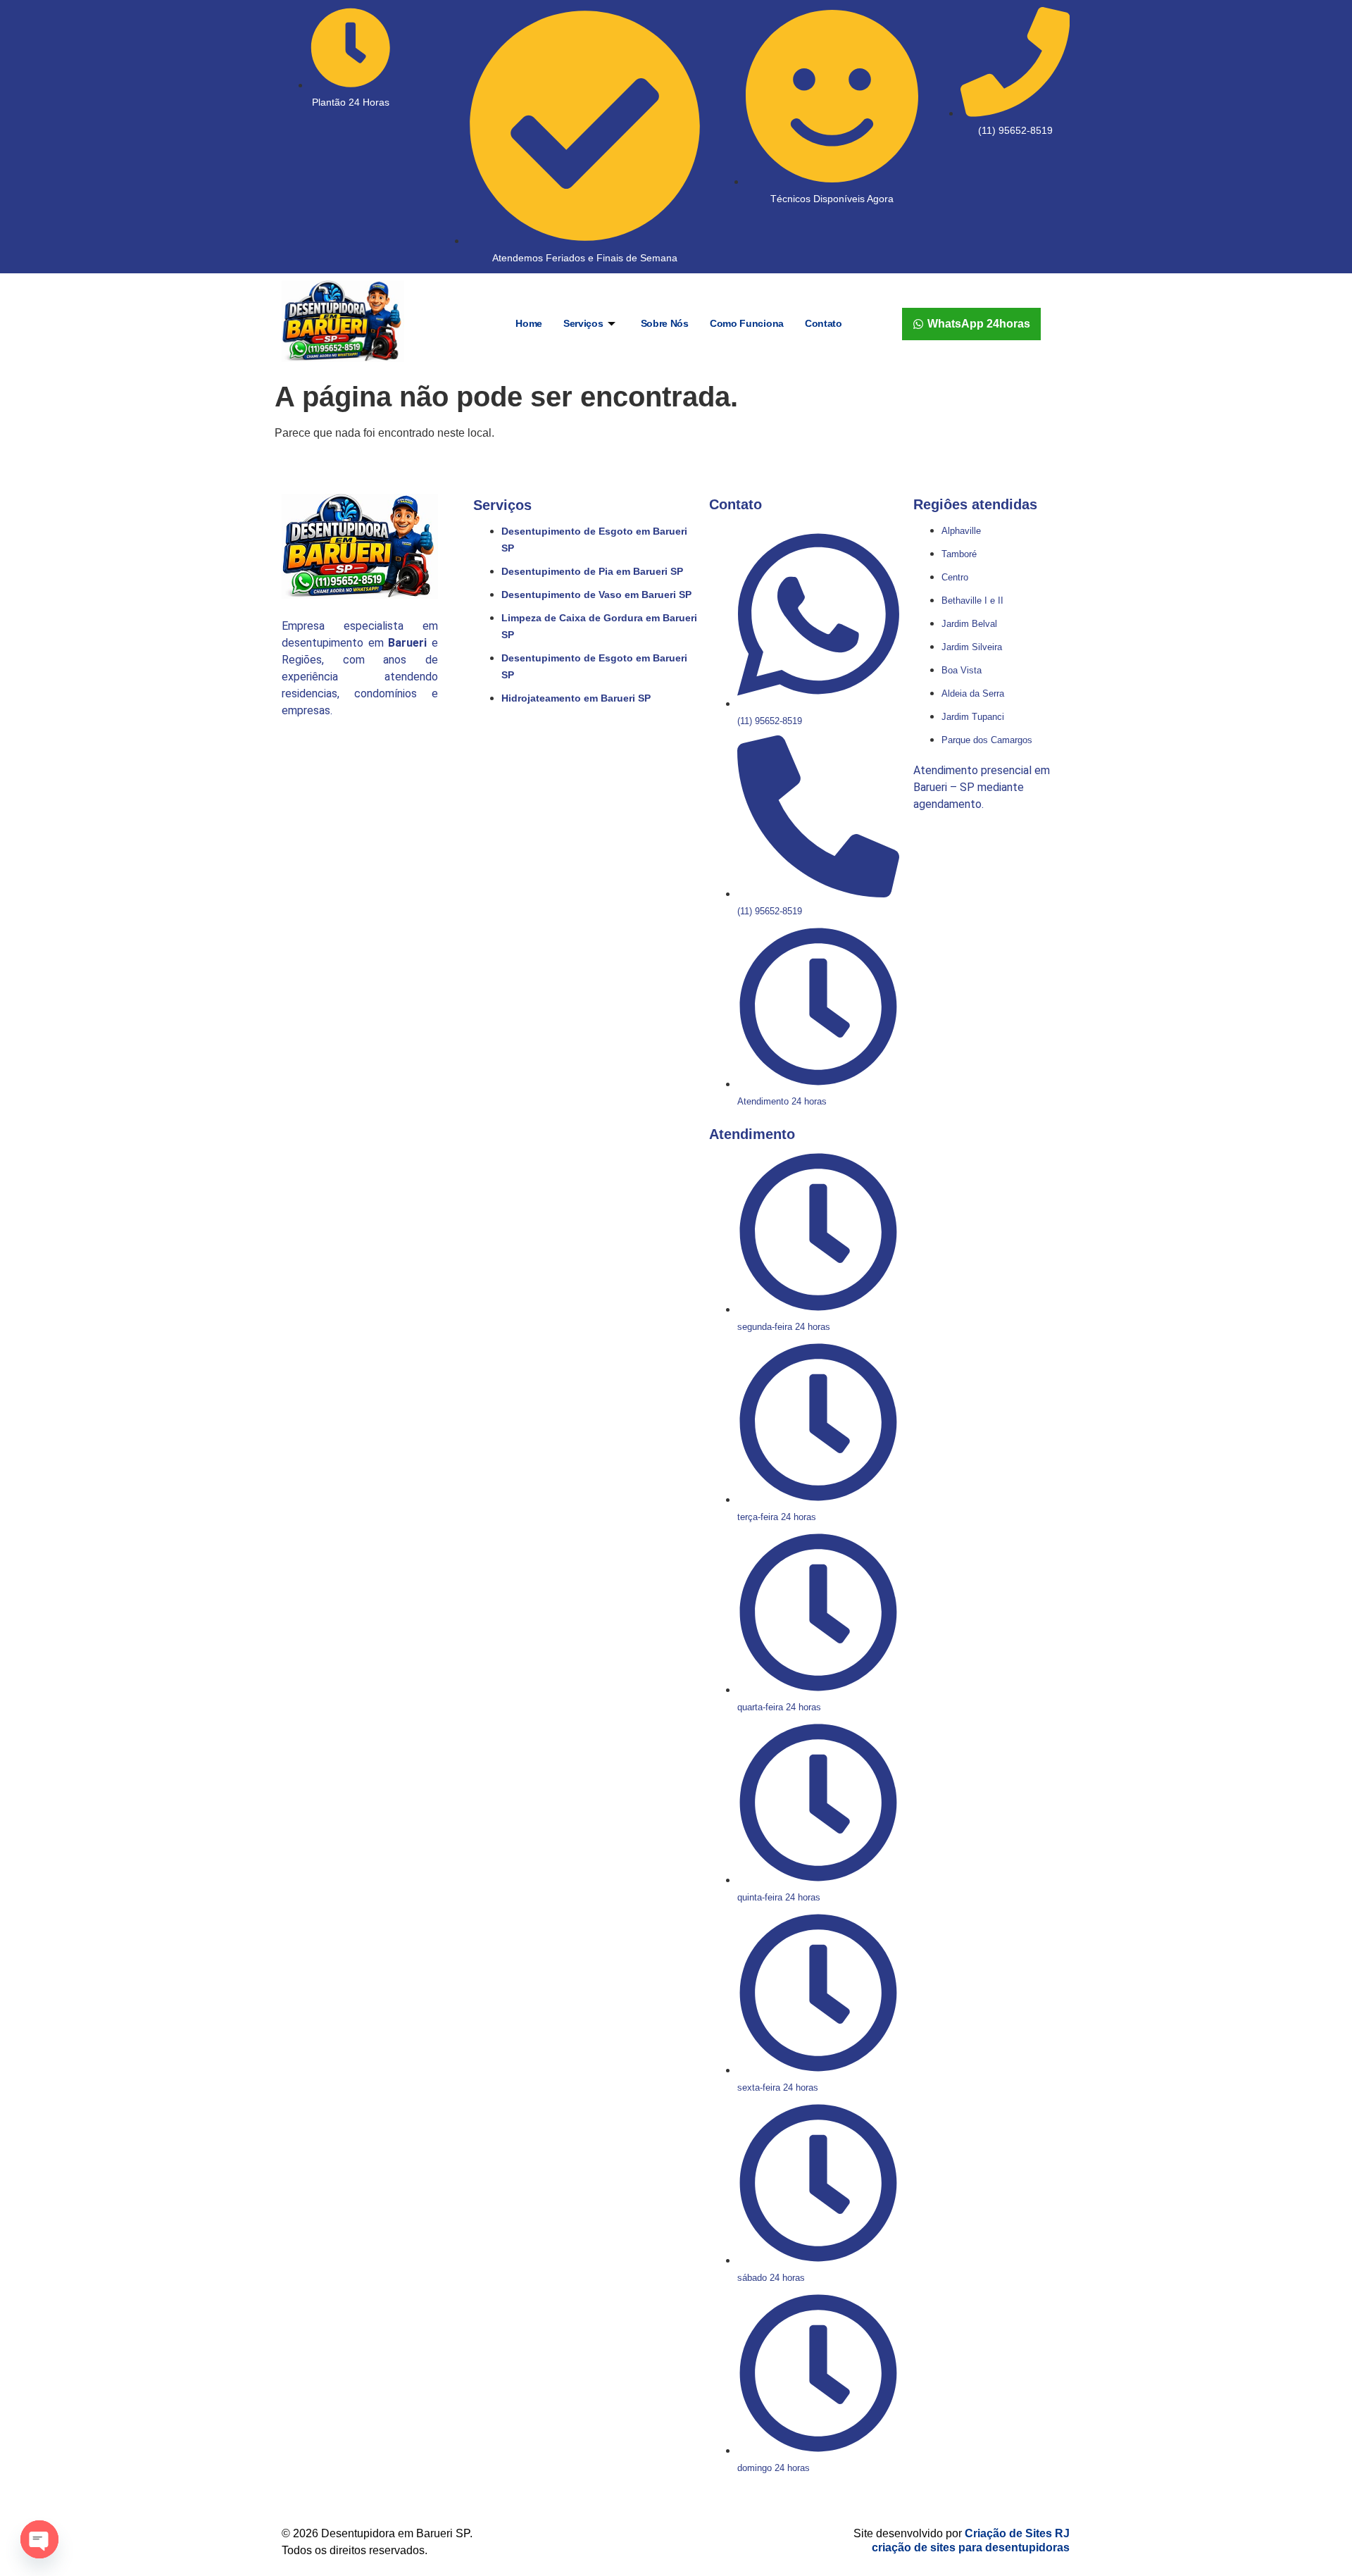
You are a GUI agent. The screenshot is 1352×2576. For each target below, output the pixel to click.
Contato (824, 323)
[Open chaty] (39, 2539)
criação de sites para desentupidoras (971, 2547)
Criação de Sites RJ (1017, 2533)
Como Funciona (747, 323)
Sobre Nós (665, 323)
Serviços (583, 323)
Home (529, 323)
